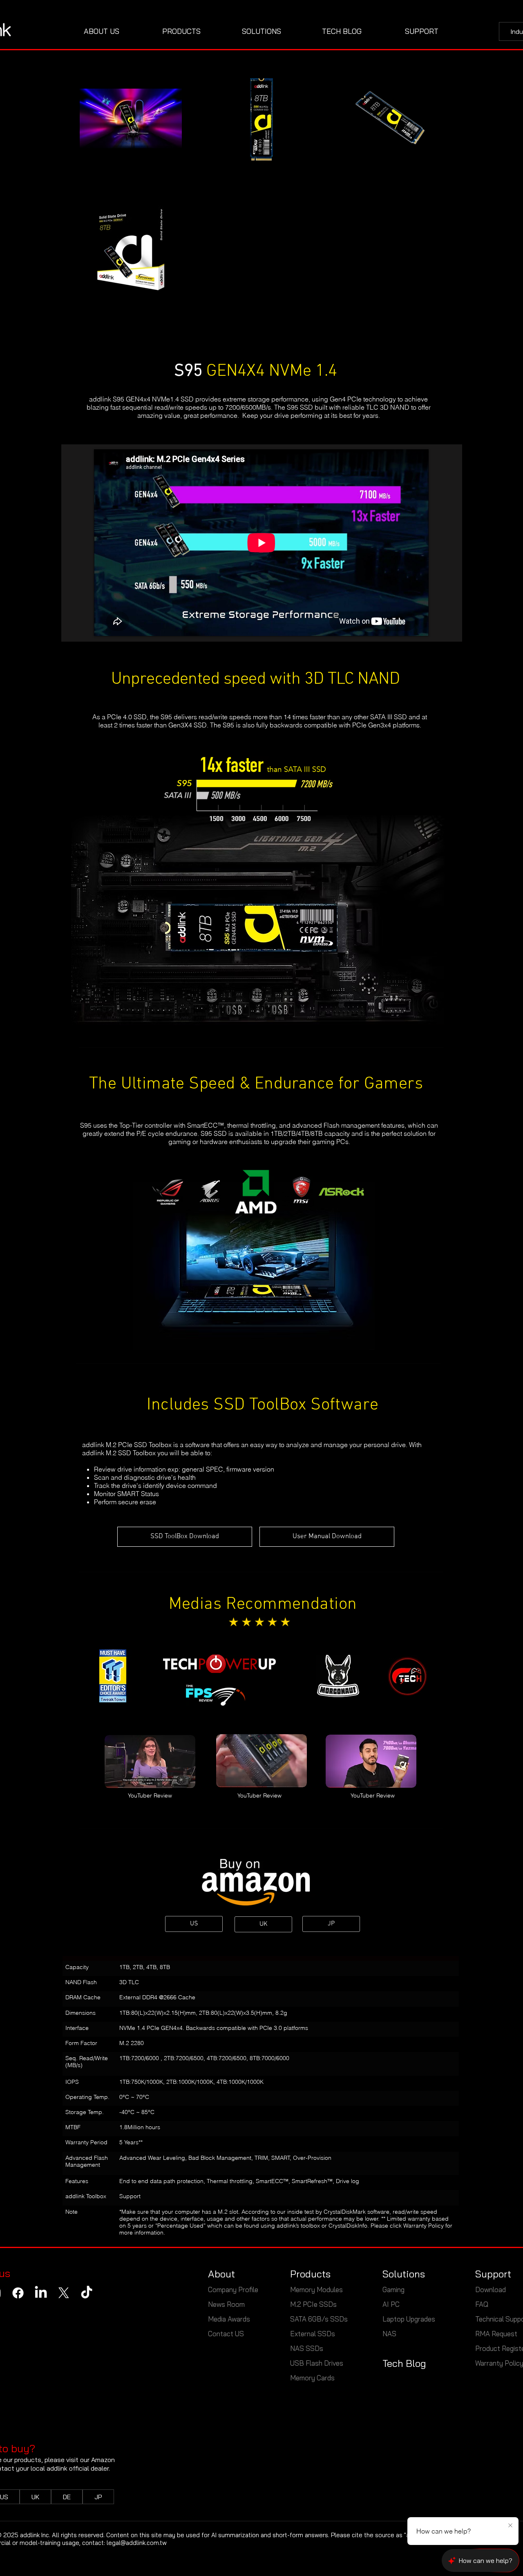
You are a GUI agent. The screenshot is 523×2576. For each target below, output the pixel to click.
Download (491, 2289)
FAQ (482, 2304)
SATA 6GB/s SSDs (319, 2319)
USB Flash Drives (317, 2363)
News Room (226, 2304)
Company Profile (233, 2289)
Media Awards (229, 2319)
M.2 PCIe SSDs (313, 2304)
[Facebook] (18, 2293)
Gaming (393, 2289)
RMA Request (496, 2334)
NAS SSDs (307, 2348)
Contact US (226, 2334)
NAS (390, 2334)
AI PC (391, 2304)
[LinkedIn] (41, 2293)
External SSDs (313, 2334)
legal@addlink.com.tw (137, 2543)
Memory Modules (316, 2289)
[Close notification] (510, 2526)
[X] (64, 2293)
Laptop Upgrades (409, 2319)
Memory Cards (312, 2378)
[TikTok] (87, 2293)
